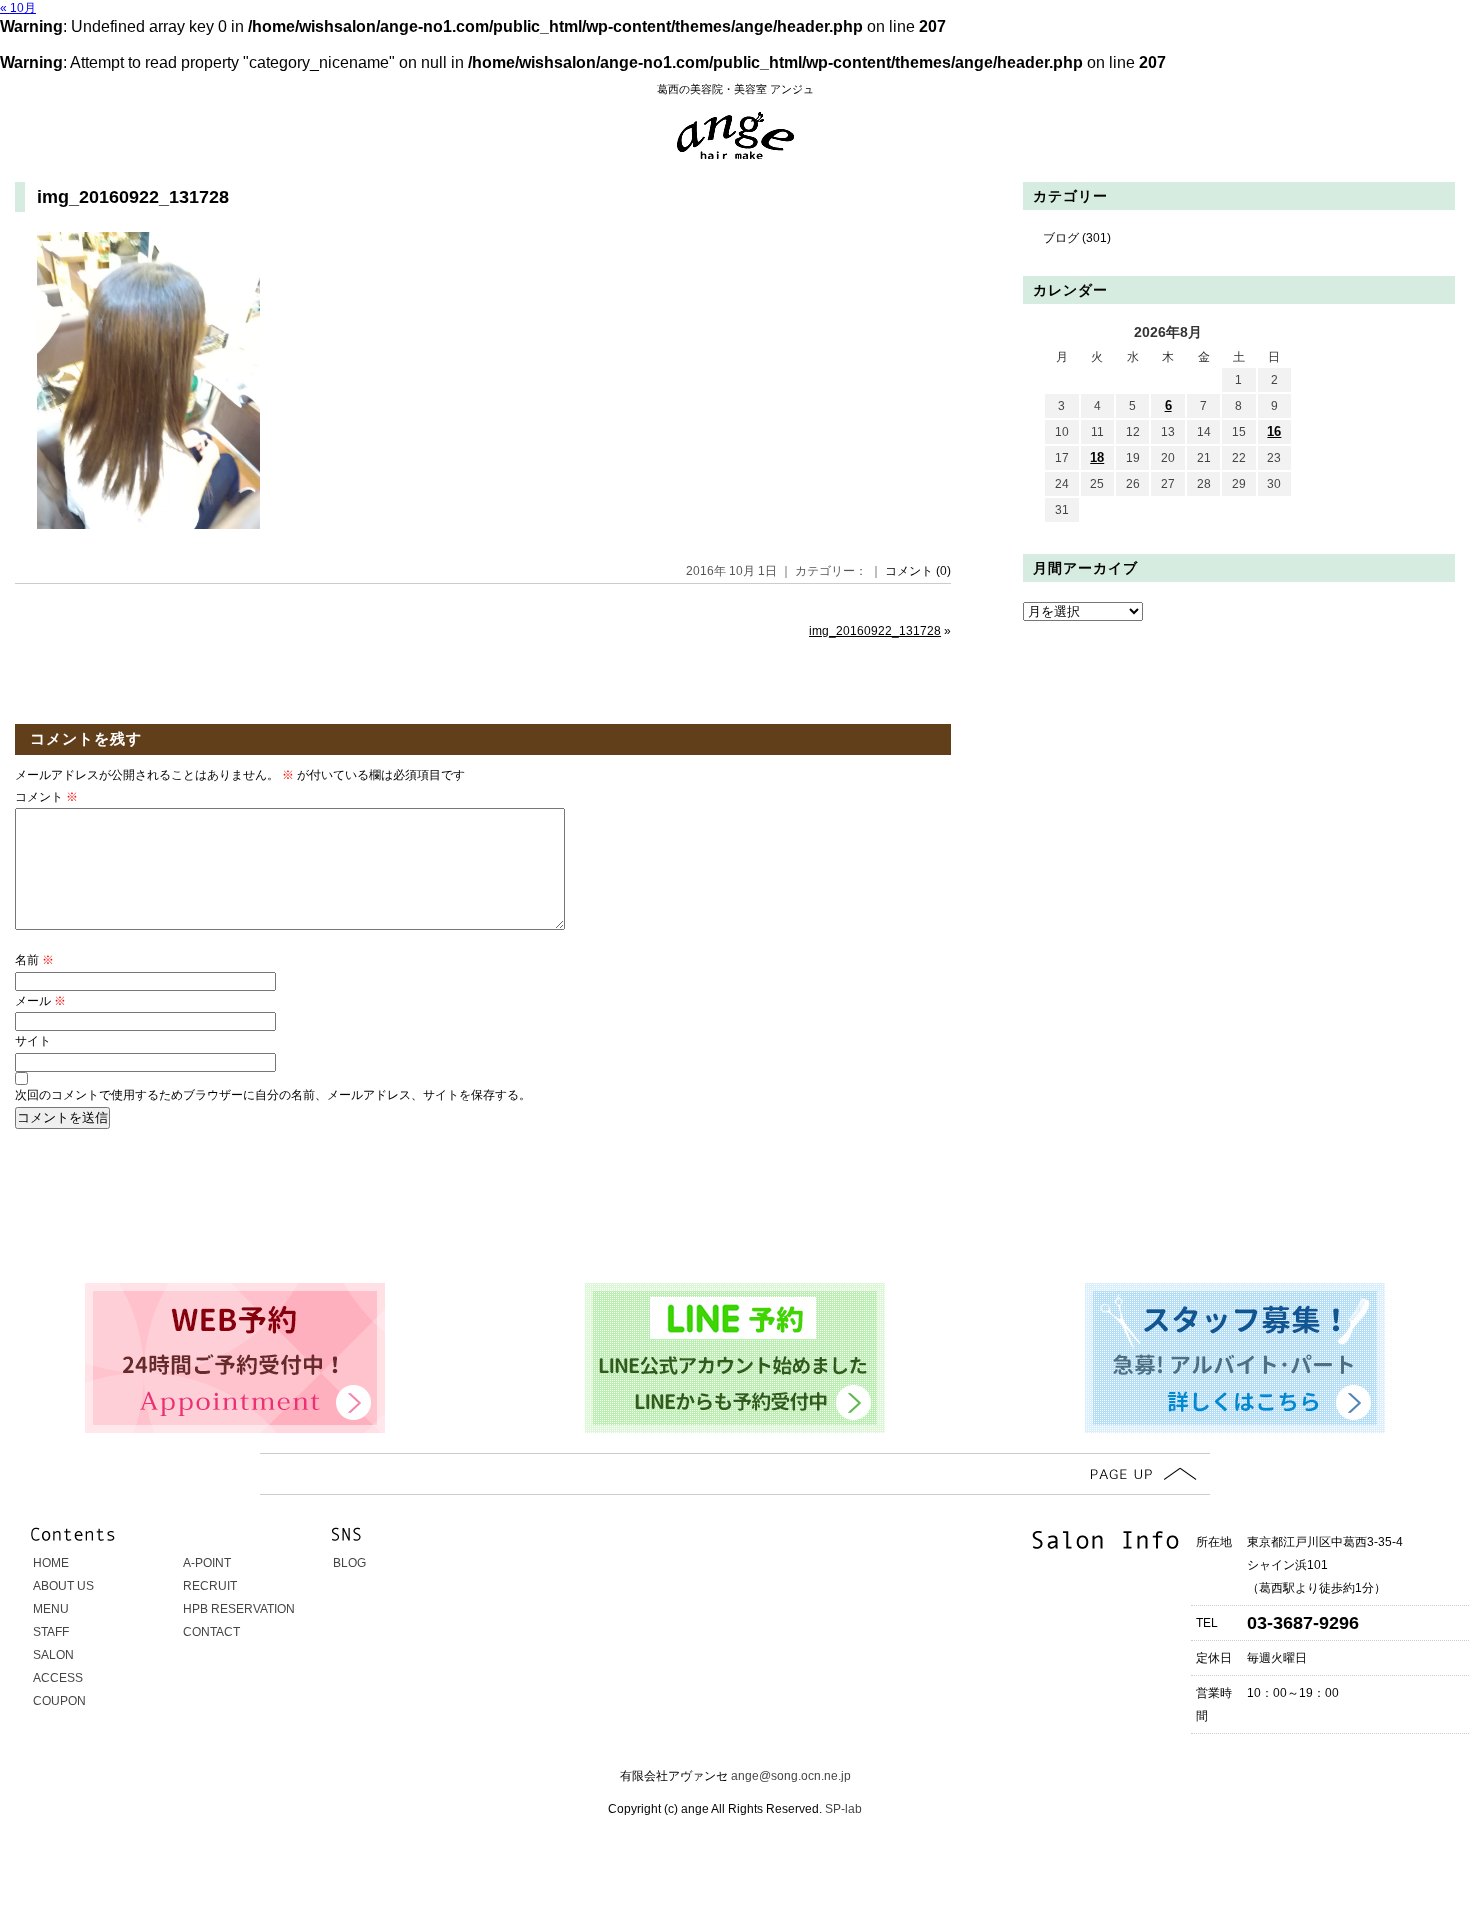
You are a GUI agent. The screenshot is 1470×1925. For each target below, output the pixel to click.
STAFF (51, 1632)
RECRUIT (210, 1586)
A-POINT (207, 1563)
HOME (51, 1563)
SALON (53, 1655)
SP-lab (842, 1809)
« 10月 (18, 8)
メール (40, 1001)
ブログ (1061, 238)
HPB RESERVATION (239, 1609)
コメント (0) (918, 571)
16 (1274, 431)
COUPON (59, 1701)
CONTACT (211, 1632)
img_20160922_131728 (133, 197)
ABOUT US (63, 1586)
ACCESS (58, 1678)
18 (1097, 457)
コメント (46, 797)
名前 (34, 960)
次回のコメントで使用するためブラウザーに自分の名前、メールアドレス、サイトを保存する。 (273, 1095)
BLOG (349, 1563)
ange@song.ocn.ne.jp (791, 1776)
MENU (51, 1609)
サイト (33, 1041)
